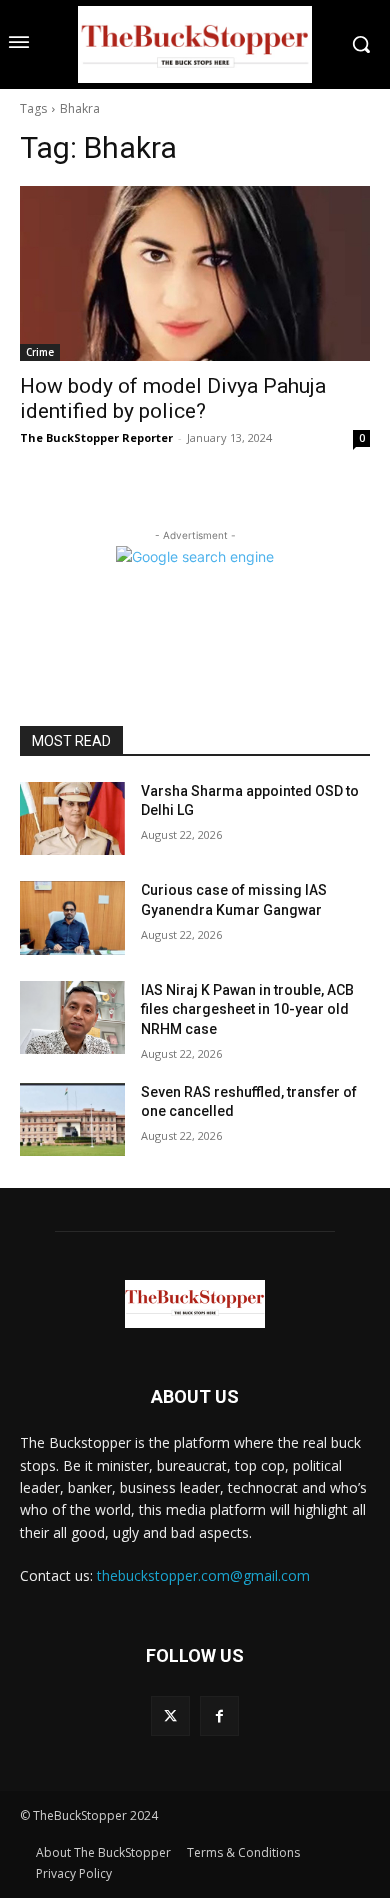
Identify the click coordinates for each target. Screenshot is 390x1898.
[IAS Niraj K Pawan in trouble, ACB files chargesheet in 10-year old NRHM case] (72, 1018)
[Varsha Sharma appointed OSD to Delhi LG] (72, 819)
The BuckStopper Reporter (96, 437)
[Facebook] (219, 1715)
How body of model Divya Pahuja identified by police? (173, 398)
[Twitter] (170, 1715)
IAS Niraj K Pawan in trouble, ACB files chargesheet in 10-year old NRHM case (247, 1009)
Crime (40, 352)
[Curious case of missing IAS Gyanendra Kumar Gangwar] (72, 918)
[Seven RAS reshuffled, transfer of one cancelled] (72, 1120)
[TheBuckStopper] (194, 44)
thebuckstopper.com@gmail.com (203, 1575)
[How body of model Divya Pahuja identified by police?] (195, 273)
